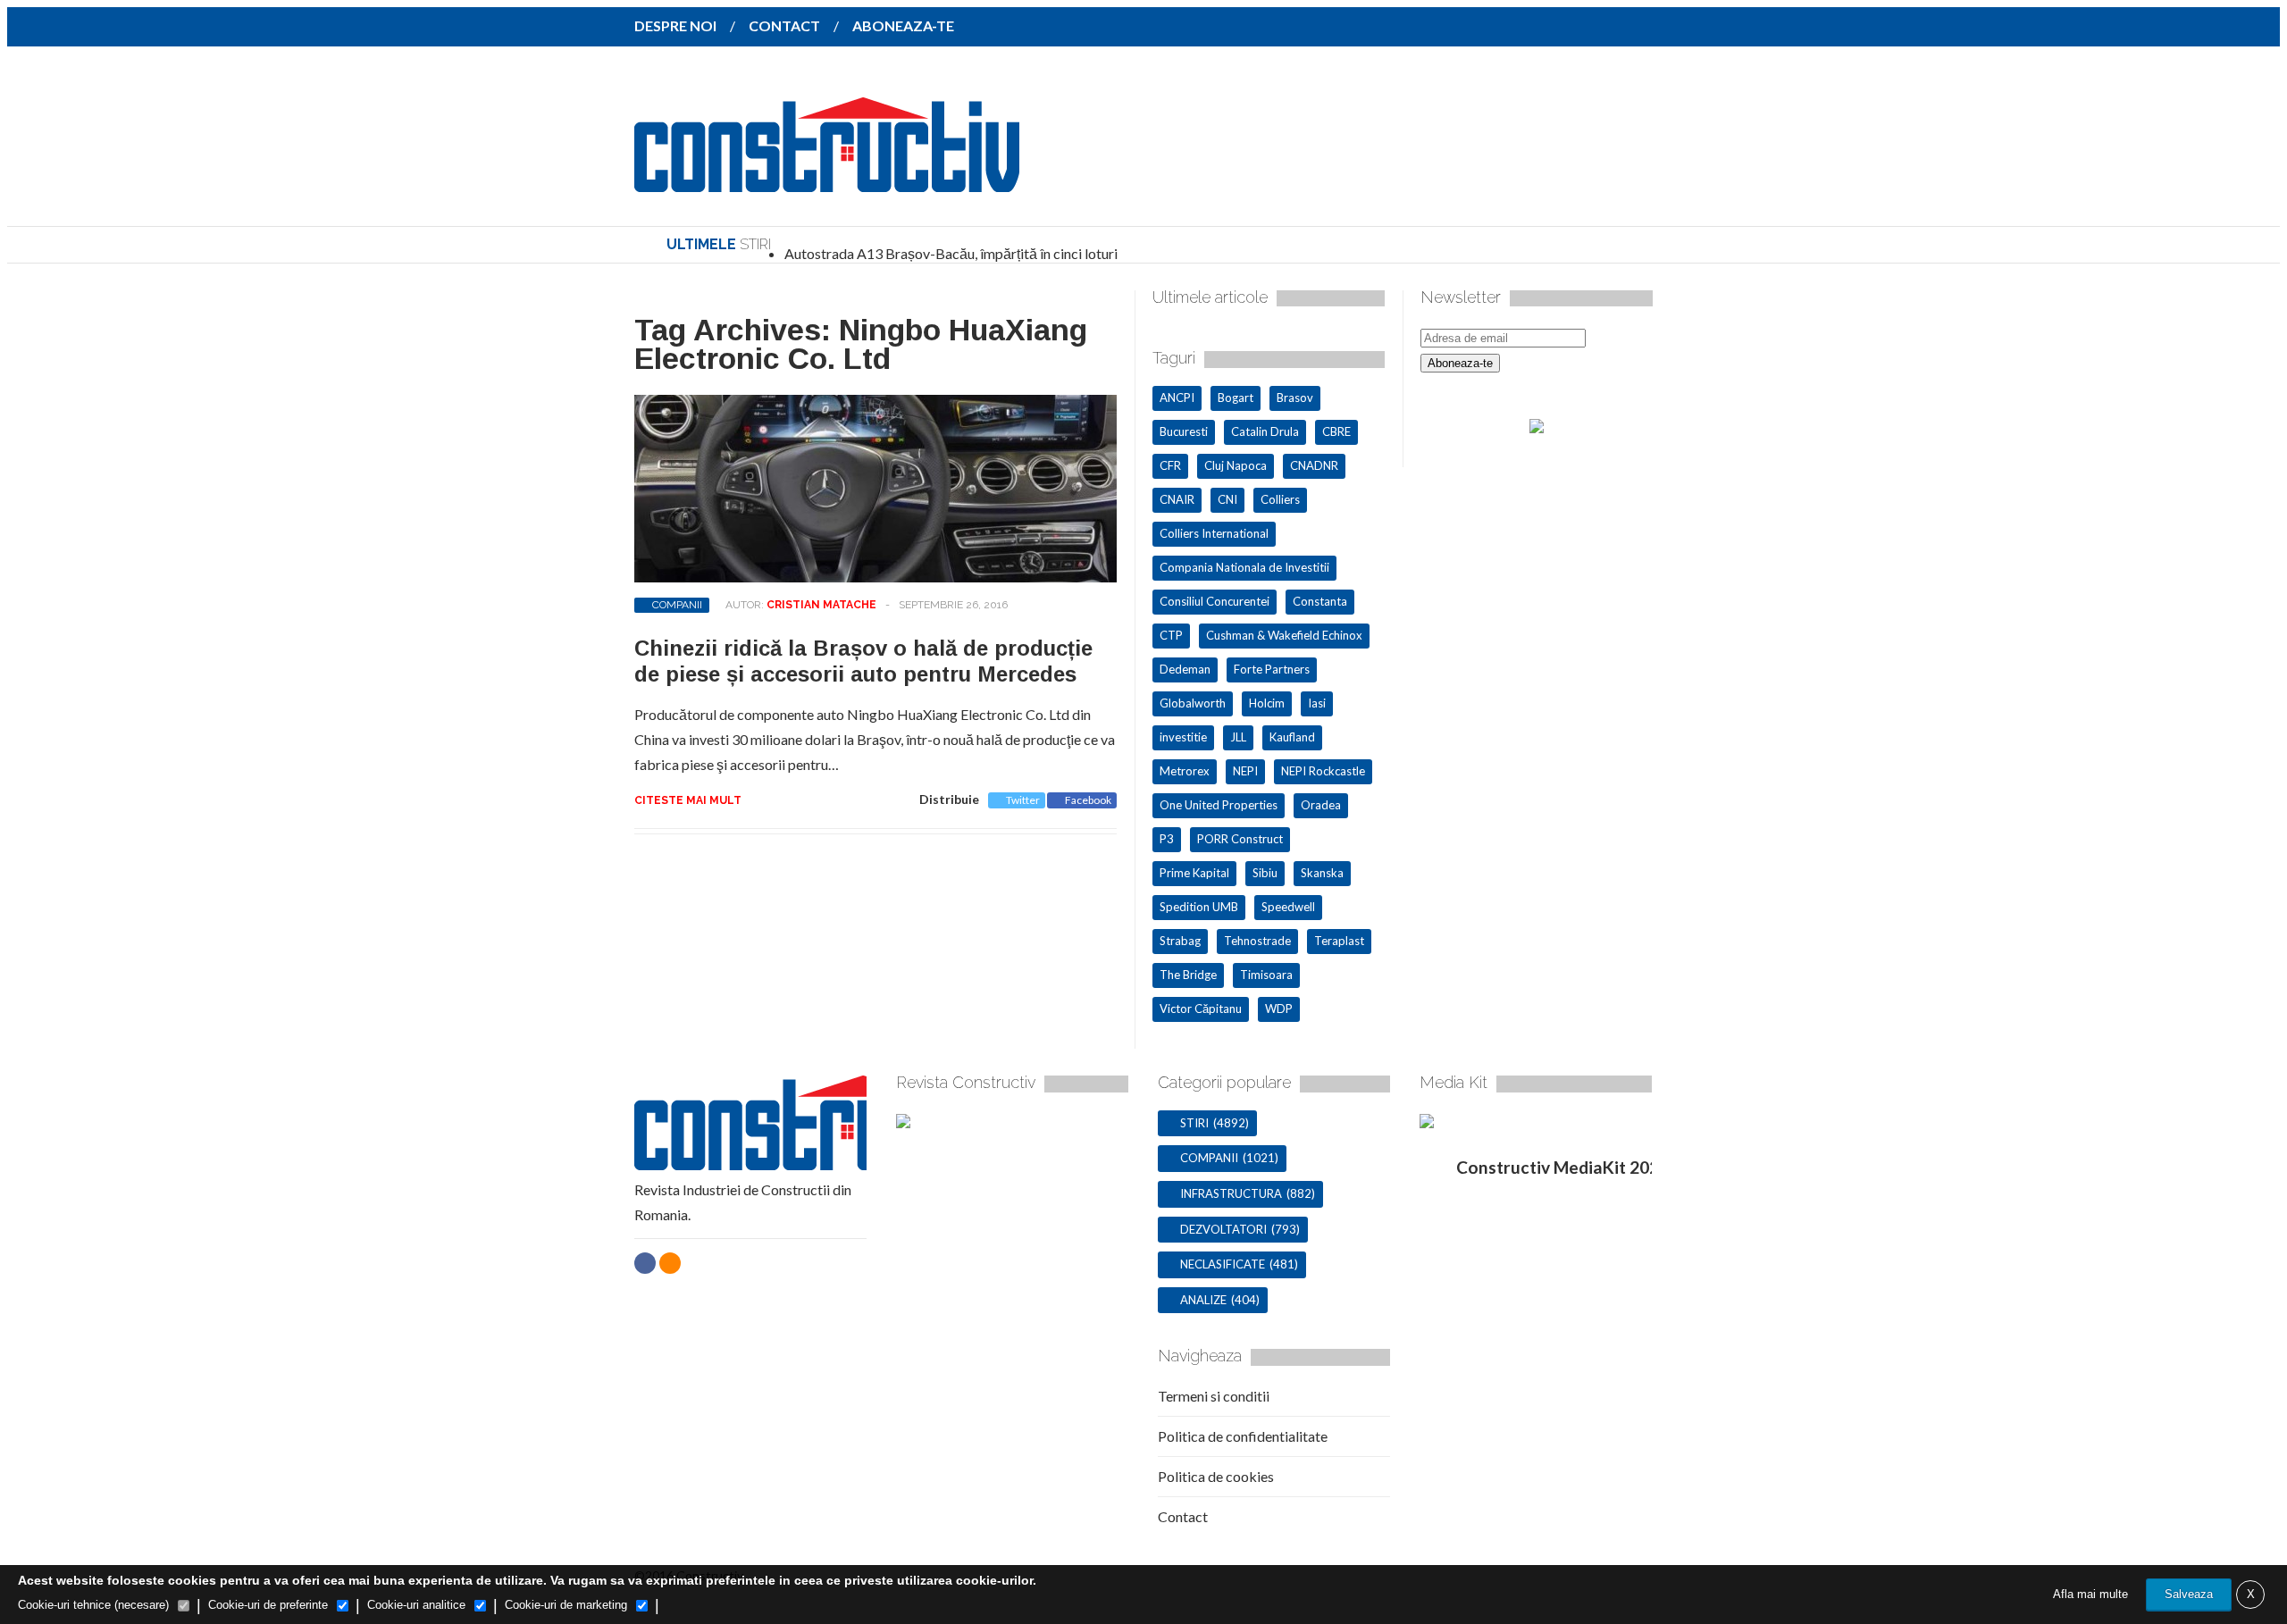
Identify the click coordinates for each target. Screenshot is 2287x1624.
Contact (1183, 1516)
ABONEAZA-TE (903, 25)
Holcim (1267, 703)
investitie (1183, 737)
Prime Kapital (1194, 873)
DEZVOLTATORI (1223, 1229)
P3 (1167, 839)
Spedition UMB (1199, 907)
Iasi (1317, 703)
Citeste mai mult (688, 800)
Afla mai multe (2090, 1594)
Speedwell (1288, 907)
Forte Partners (1272, 669)
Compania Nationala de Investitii (1244, 567)
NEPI (1245, 771)
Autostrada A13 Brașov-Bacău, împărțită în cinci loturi (951, 253)
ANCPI (1177, 398)
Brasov (1295, 398)
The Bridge (1188, 975)
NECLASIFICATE (1223, 1264)
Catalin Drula (1265, 431)
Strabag (1180, 941)
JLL (1238, 737)
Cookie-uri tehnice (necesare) (93, 1605)
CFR (1170, 465)
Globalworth (1193, 703)
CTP (1171, 635)
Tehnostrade (1257, 941)
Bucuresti (1184, 431)
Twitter (1023, 800)
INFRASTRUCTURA (1231, 1193)
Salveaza (2189, 1594)
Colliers (1280, 499)
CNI (1227, 499)
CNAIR (1177, 499)
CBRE (1336, 431)
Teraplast (1339, 941)
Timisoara (1266, 975)
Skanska (1322, 873)
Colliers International (1214, 533)
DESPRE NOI (675, 25)
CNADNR (1314, 465)
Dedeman (1185, 669)
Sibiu (1265, 873)
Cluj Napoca (1236, 465)
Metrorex (1185, 771)
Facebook (1088, 800)
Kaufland (1292, 737)
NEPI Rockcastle (1323, 771)
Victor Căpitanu (1201, 1009)
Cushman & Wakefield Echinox (1284, 635)
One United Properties (1219, 805)
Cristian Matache (821, 605)
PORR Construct (1240, 839)
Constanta (1320, 601)
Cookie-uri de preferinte (268, 1605)
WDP (1279, 1009)
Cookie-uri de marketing (566, 1605)
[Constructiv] (827, 180)
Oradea (1321, 805)
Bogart (1236, 398)
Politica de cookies (1216, 1476)
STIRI (1194, 1123)
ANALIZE (1203, 1300)
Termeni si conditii (1214, 1396)
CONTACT (784, 25)
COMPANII (677, 605)
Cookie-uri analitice (416, 1605)
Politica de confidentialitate (1243, 1436)
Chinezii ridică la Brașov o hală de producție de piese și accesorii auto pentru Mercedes (863, 661)
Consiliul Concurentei (1215, 601)
